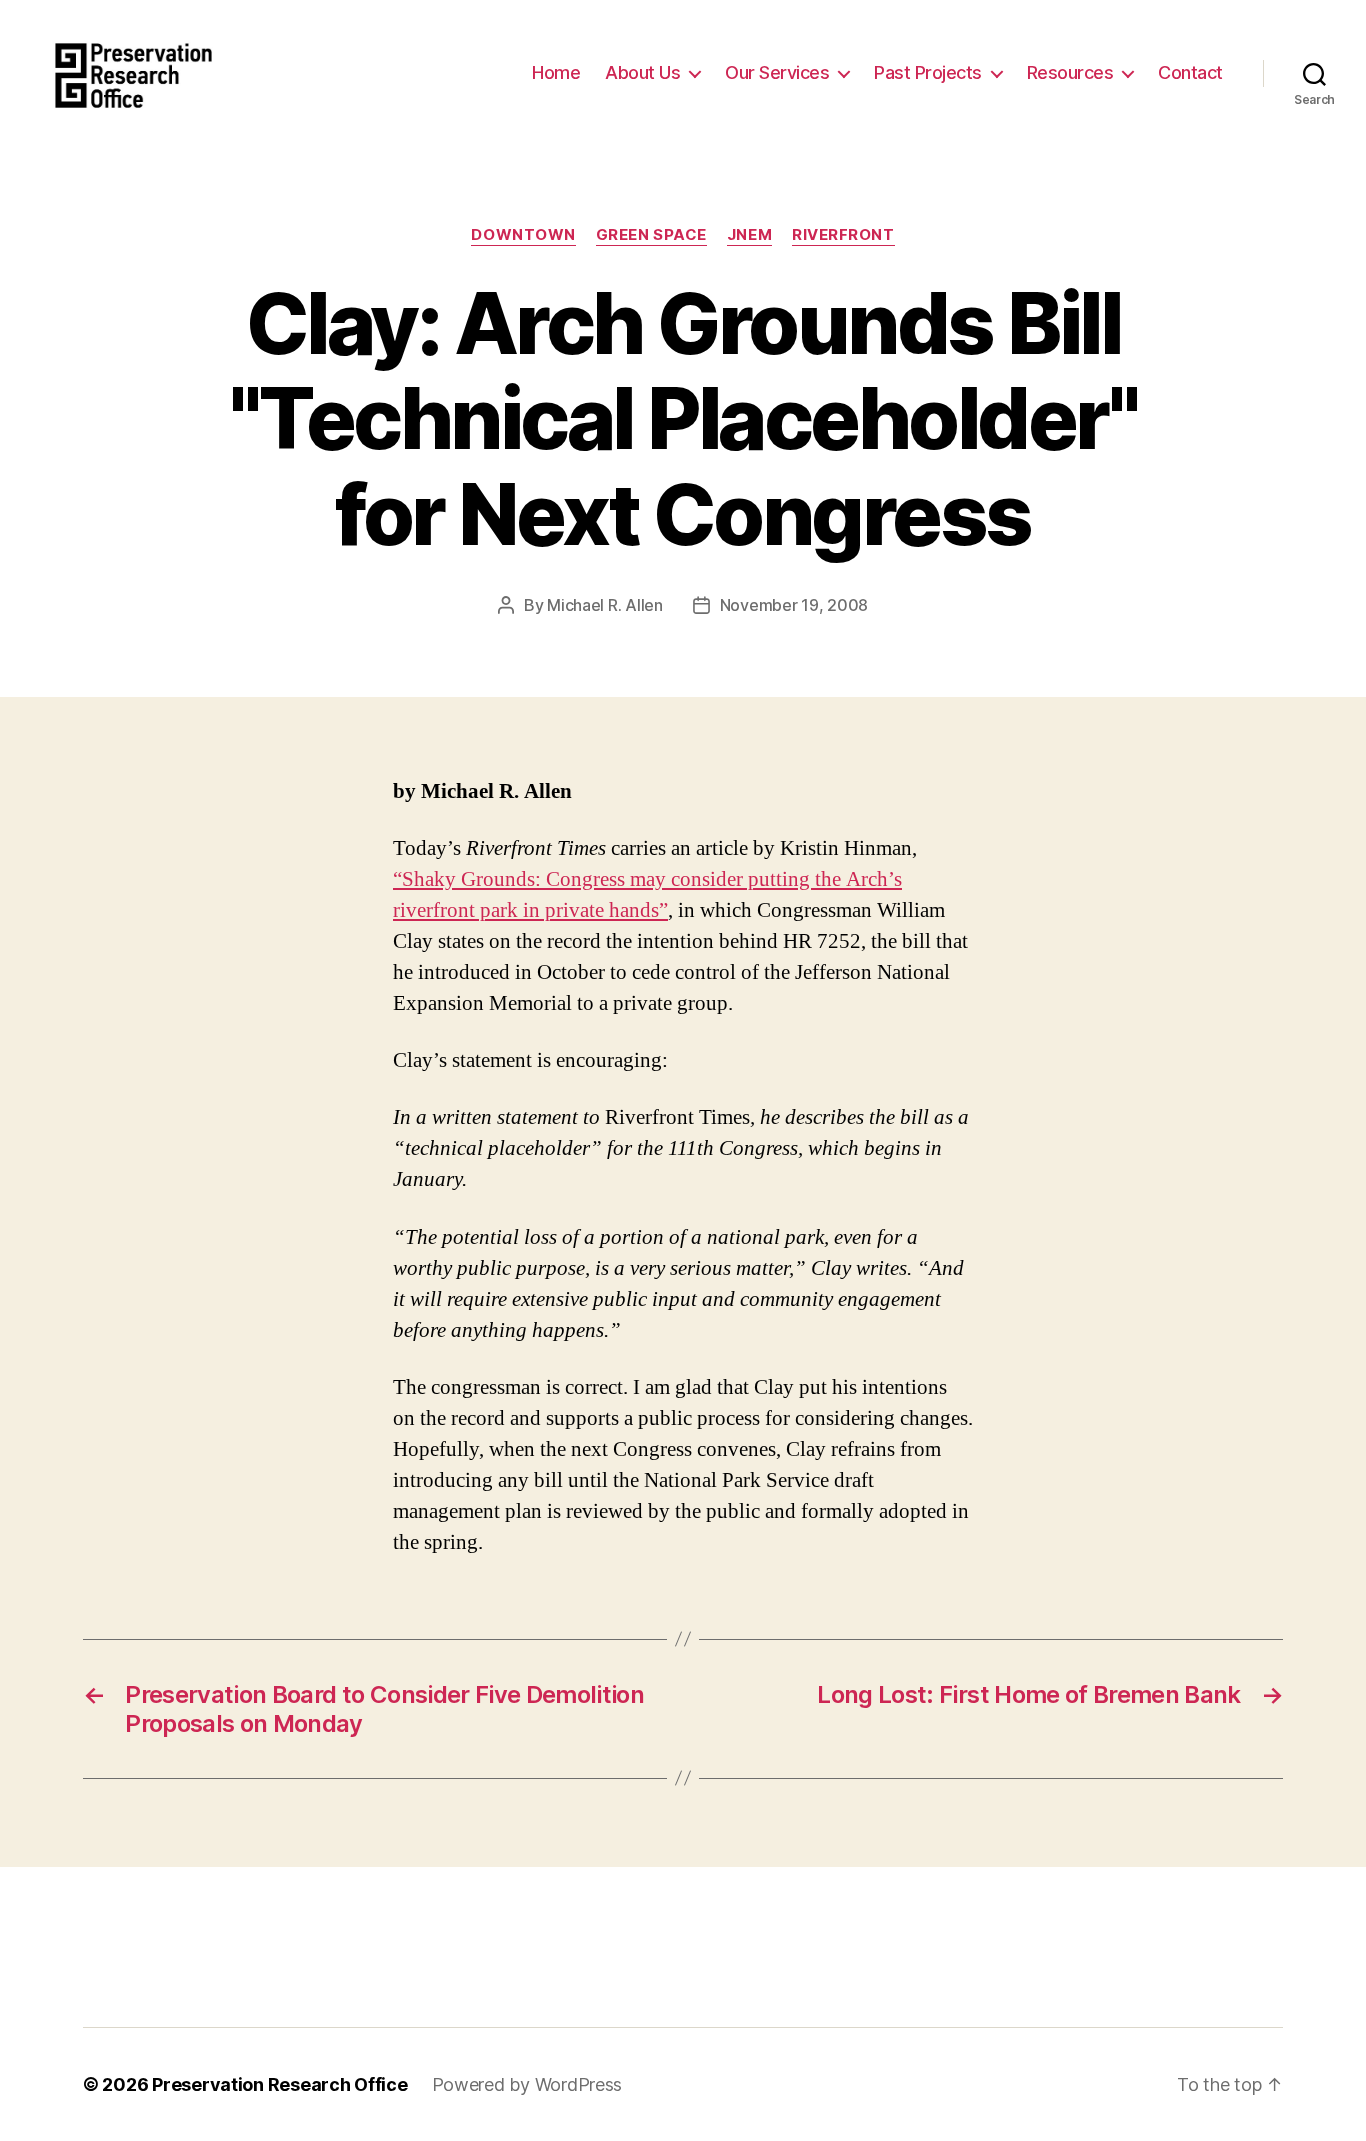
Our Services (777, 72)
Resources (1070, 72)
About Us (642, 72)
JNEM (749, 235)
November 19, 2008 (794, 605)
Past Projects (928, 72)
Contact (1190, 72)
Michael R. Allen (605, 605)
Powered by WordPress (527, 2084)
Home (556, 72)
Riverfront (843, 235)
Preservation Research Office (279, 2084)
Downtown (523, 235)
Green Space (651, 235)
